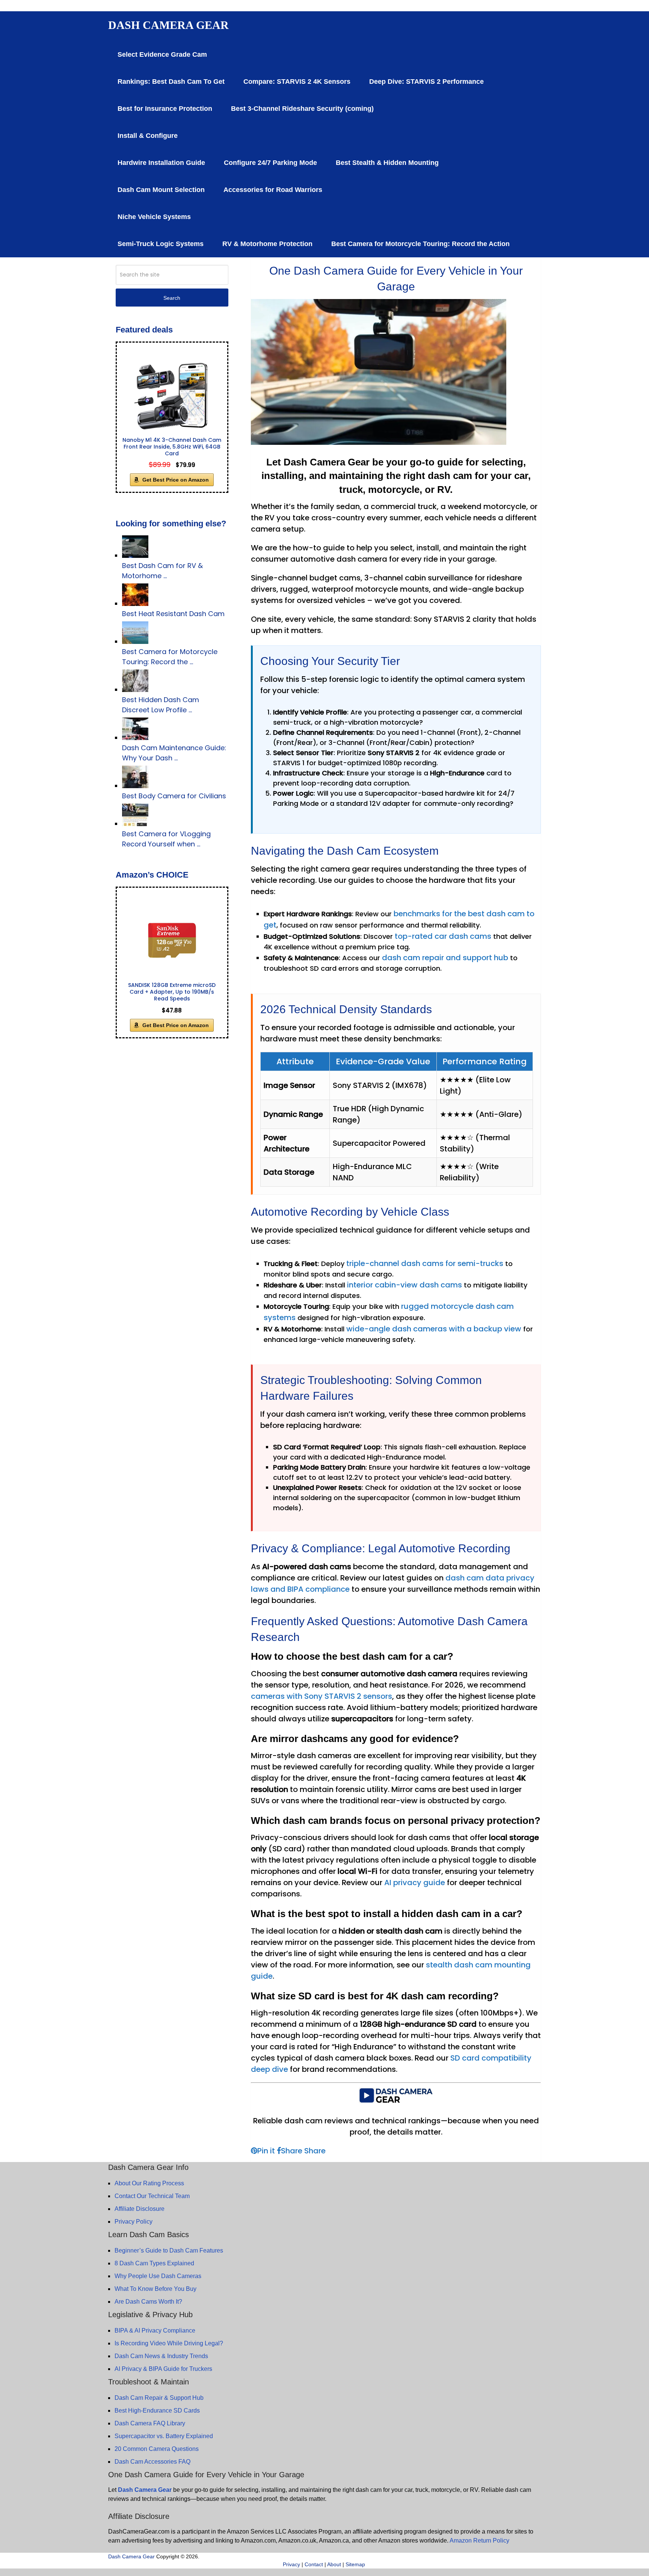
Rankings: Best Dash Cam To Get (171, 82)
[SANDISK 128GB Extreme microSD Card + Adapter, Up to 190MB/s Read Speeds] (172, 940)
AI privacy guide (415, 1883)
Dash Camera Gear (168, 25)
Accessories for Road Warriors (273, 190)
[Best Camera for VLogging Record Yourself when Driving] (135, 824)
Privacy (291, 2564)
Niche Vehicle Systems (154, 217)
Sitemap (355, 2564)
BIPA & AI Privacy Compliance (155, 2330)
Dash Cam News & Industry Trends (161, 2356)
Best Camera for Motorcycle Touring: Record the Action (420, 244)
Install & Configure (148, 136)
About (334, 2564)
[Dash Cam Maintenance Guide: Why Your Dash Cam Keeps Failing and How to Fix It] (135, 738)
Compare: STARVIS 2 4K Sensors (297, 82)
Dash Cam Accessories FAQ (152, 2462)
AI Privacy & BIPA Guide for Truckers (163, 2369)
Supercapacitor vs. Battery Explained (164, 2436)
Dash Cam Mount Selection (161, 190)
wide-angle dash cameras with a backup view (434, 1329)
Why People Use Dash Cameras (158, 2276)
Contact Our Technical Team (152, 2196)
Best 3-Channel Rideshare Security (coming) (302, 109)
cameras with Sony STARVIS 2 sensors (321, 1696)
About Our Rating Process (149, 2183)
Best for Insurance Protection (165, 109)
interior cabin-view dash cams (404, 1285)
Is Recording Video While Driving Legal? (169, 2343)
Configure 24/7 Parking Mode (270, 163)
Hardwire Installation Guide (161, 163)
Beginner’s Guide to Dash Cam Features (169, 2250)
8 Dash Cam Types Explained (154, 2263)
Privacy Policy (134, 2222)
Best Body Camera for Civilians (174, 796)
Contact (314, 2564)
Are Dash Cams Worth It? (148, 2302)
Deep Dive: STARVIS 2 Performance (426, 82)
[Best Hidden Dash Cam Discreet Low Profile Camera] (135, 690)
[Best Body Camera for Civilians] (135, 786)
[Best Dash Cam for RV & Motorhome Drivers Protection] (135, 555)
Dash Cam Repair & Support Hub (159, 2398)
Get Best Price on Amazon (176, 480)
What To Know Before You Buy (155, 2289)
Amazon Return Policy (479, 2540)
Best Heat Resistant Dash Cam (173, 614)
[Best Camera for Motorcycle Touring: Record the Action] (135, 641)
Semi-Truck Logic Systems (161, 244)
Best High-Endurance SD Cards (157, 2411)
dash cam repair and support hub (445, 958)
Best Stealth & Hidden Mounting (387, 163)
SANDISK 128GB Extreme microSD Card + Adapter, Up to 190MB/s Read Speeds (172, 992)
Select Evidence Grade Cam (162, 54)
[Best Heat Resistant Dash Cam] (135, 604)
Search (172, 298)
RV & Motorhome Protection (267, 244)
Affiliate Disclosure (140, 2209)
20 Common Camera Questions (157, 2449)
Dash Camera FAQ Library (150, 2423)
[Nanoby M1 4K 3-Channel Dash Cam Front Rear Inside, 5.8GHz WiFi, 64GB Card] (172, 395)
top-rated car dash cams (443, 936)
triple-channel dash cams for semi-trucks (425, 1263)
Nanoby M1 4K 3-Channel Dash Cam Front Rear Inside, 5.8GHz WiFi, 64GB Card (172, 447)
